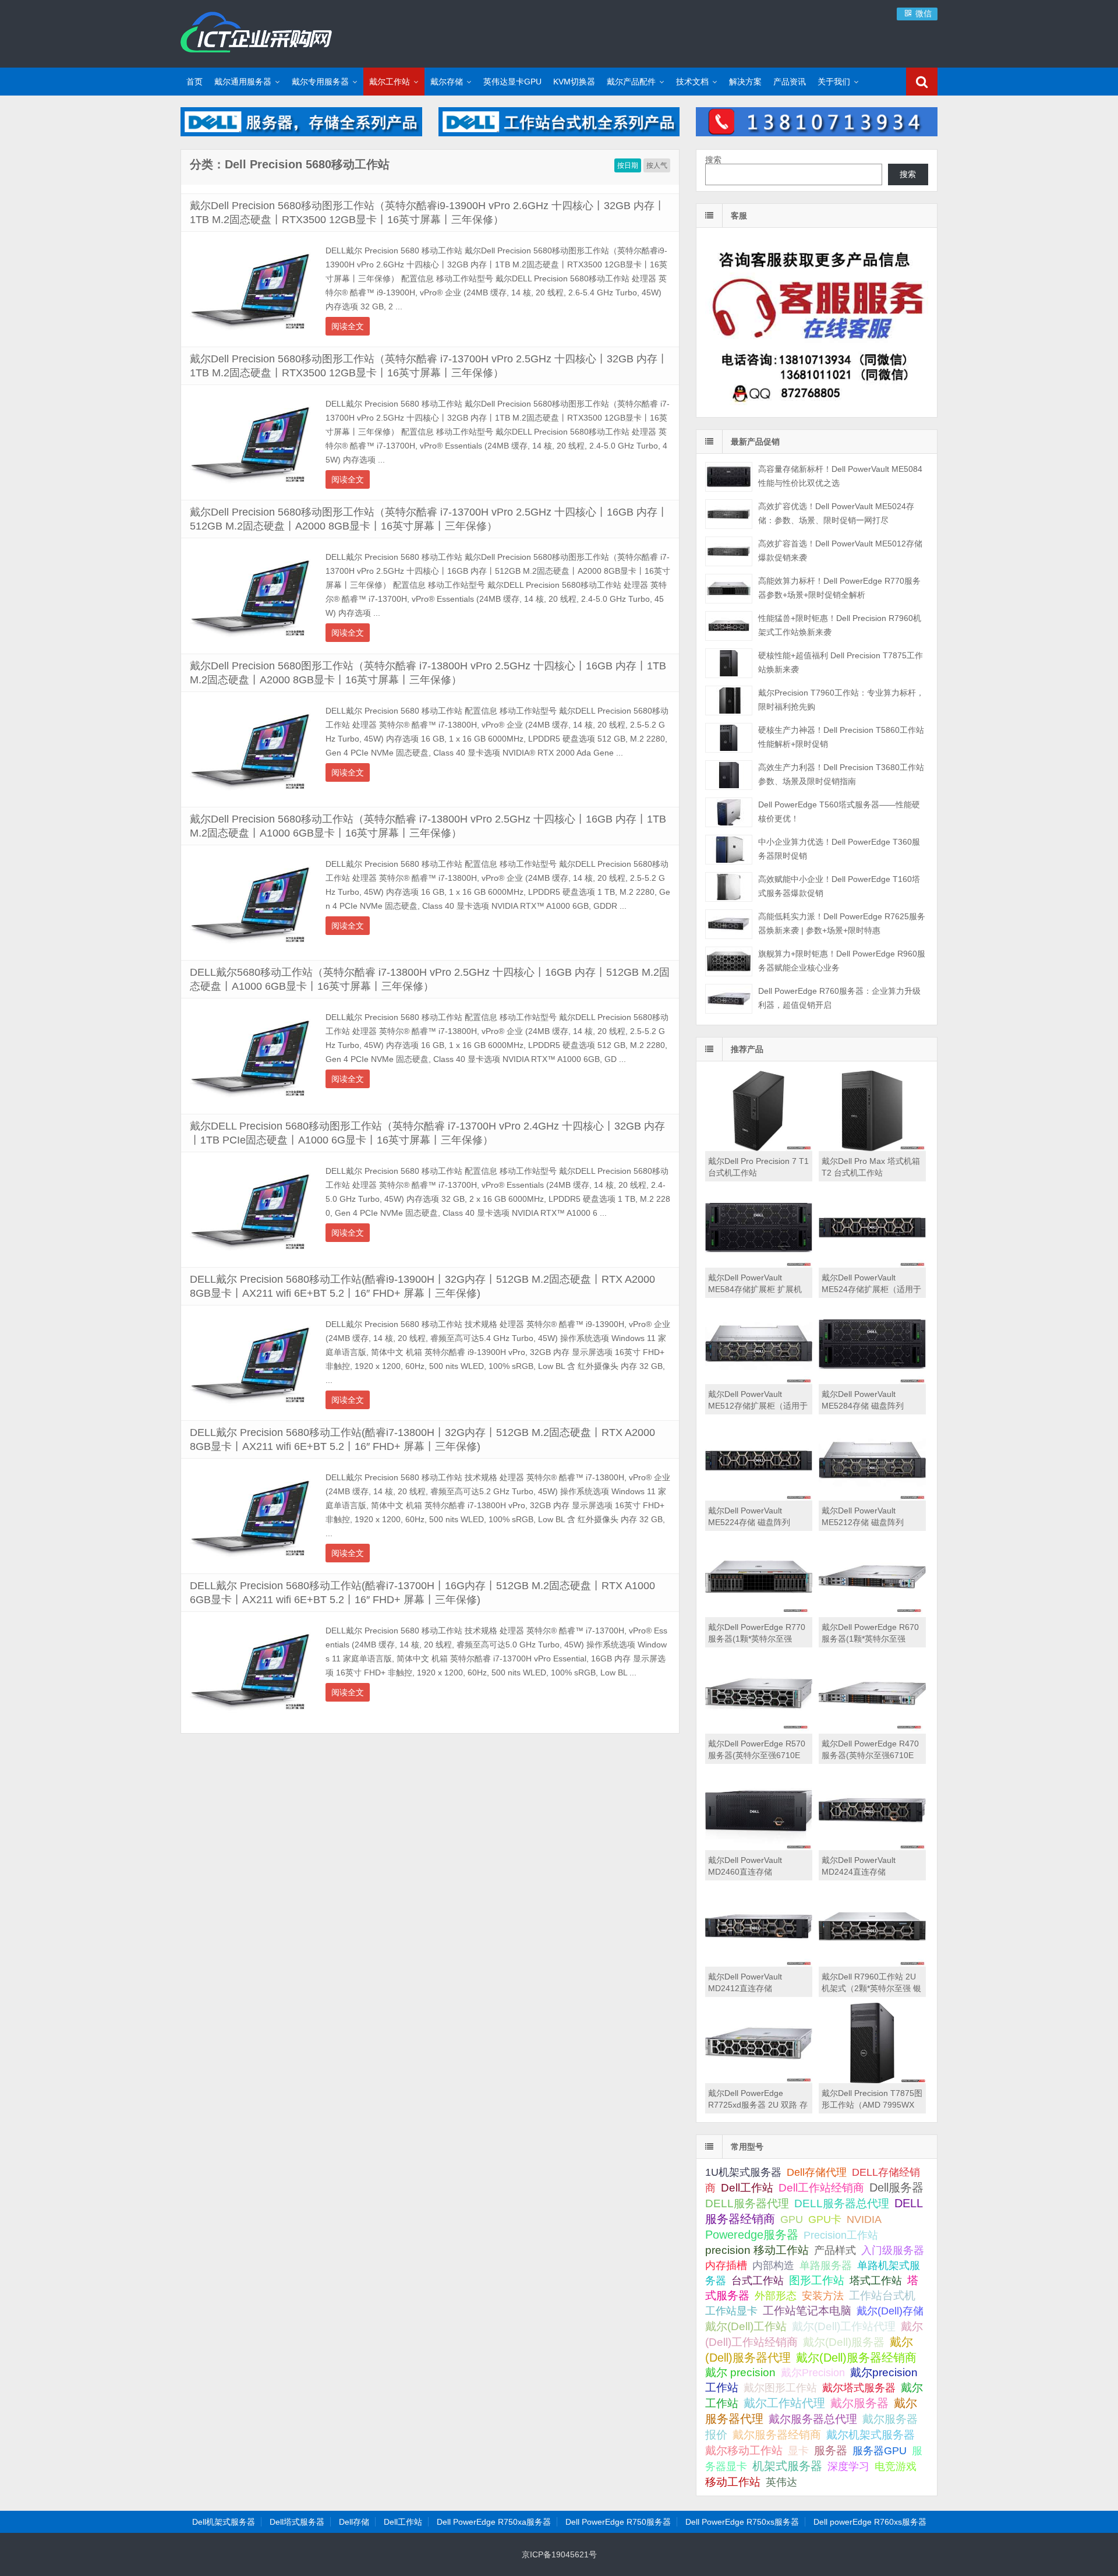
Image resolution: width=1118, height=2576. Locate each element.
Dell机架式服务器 (224, 2522)
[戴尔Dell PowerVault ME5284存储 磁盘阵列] (872, 1381)
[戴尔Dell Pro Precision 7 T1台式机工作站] (759, 1148)
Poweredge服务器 (752, 2235)
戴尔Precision (813, 2372)
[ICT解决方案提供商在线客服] (817, 407)
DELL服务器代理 (747, 2203)
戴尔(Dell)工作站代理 (844, 2326)
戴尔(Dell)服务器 (844, 2342)
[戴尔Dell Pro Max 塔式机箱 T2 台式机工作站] (872, 1148)
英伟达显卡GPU (512, 82)
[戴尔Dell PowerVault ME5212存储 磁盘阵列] (872, 1498)
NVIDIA (864, 2219)
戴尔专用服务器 (320, 82)
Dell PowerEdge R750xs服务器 (742, 2522)
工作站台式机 (882, 2296)
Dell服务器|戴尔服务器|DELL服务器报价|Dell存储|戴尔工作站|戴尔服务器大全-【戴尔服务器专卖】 (256, 32)
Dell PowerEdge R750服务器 (618, 2522)
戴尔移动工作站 (744, 2450)
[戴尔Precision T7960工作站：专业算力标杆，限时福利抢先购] (729, 701)
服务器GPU (880, 2451)
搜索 (713, 160)
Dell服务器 (896, 2187)
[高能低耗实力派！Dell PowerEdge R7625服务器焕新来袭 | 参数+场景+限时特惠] (729, 924)
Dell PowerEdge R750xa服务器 (494, 2522)
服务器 (831, 2450)
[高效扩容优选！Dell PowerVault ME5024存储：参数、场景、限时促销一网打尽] (729, 514)
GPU (792, 2219)
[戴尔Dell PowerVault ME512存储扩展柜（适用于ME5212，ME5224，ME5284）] (759, 1381)
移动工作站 (733, 2482)
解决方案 (745, 82)
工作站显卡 (731, 2311)
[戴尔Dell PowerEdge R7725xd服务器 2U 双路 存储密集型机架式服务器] (759, 2080)
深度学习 (848, 2466)
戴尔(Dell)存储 (890, 2311)
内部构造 (773, 2266)
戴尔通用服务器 (243, 82)
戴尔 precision (740, 2372)
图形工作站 (817, 2280)
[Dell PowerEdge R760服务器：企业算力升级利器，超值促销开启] (729, 999)
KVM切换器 (574, 82)
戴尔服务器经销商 (777, 2435)
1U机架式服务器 (743, 2172)
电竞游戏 (896, 2466)
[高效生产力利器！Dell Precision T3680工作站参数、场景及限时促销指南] (729, 775)
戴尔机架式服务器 (871, 2434)
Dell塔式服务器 (297, 2522)
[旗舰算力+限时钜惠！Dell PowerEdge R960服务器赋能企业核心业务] (729, 961)
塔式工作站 (876, 2280)
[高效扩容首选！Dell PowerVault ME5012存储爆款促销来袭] (729, 551)
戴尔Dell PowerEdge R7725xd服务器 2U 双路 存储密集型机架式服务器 (758, 2105)
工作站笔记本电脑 (807, 2311)
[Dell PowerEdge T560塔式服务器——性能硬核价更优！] (729, 812)
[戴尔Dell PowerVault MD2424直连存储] (872, 1847)
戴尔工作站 (390, 82)
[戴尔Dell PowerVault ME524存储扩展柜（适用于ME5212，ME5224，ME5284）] (872, 1265)
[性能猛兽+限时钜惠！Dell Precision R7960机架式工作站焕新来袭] (729, 626)
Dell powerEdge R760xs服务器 (870, 2522)
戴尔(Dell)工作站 (746, 2326)
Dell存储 (354, 2522)
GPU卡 (825, 2219)
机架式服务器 (787, 2466)
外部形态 (776, 2296)
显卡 (798, 2451)
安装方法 (823, 2296)
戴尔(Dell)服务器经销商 (856, 2358)
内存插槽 (726, 2266)
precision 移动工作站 (757, 2250)
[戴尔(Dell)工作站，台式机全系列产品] (559, 133)
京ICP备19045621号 (559, 2554)
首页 (194, 82)
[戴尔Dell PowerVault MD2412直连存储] (759, 1964)
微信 (922, 13)
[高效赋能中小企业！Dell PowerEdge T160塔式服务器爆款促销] (729, 887)
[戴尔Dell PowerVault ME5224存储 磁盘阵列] (759, 1498)
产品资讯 (790, 82)
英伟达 (781, 2482)
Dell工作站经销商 (821, 2187)
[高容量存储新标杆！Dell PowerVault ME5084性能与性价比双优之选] (729, 477)
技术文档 (692, 82)
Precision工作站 (841, 2235)
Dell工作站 (747, 2188)
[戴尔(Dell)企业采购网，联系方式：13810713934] (817, 133)
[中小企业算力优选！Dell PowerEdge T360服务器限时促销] (729, 850)
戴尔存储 (447, 82)
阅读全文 (348, 326)
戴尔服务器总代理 (813, 2419)
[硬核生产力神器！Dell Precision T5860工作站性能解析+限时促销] (729, 738)
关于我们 (834, 82)
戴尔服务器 (859, 2403)
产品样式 (835, 2250)
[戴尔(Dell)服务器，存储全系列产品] (301, 133)
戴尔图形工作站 (780, 2388)
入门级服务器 (893, 2250)
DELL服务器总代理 (842, 2203)
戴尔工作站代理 (784, 2403)
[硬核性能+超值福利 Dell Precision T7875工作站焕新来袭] (729, 663)
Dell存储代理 (817, 2172)
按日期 (628, 165)
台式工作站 (758, 2280)
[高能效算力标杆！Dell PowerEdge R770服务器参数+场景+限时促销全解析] (729, 589)
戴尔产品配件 (631, 82)
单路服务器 (826, 2266)
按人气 (657, 165)
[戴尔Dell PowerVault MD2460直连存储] (759, 1847)
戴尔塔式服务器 (859, 2388)
